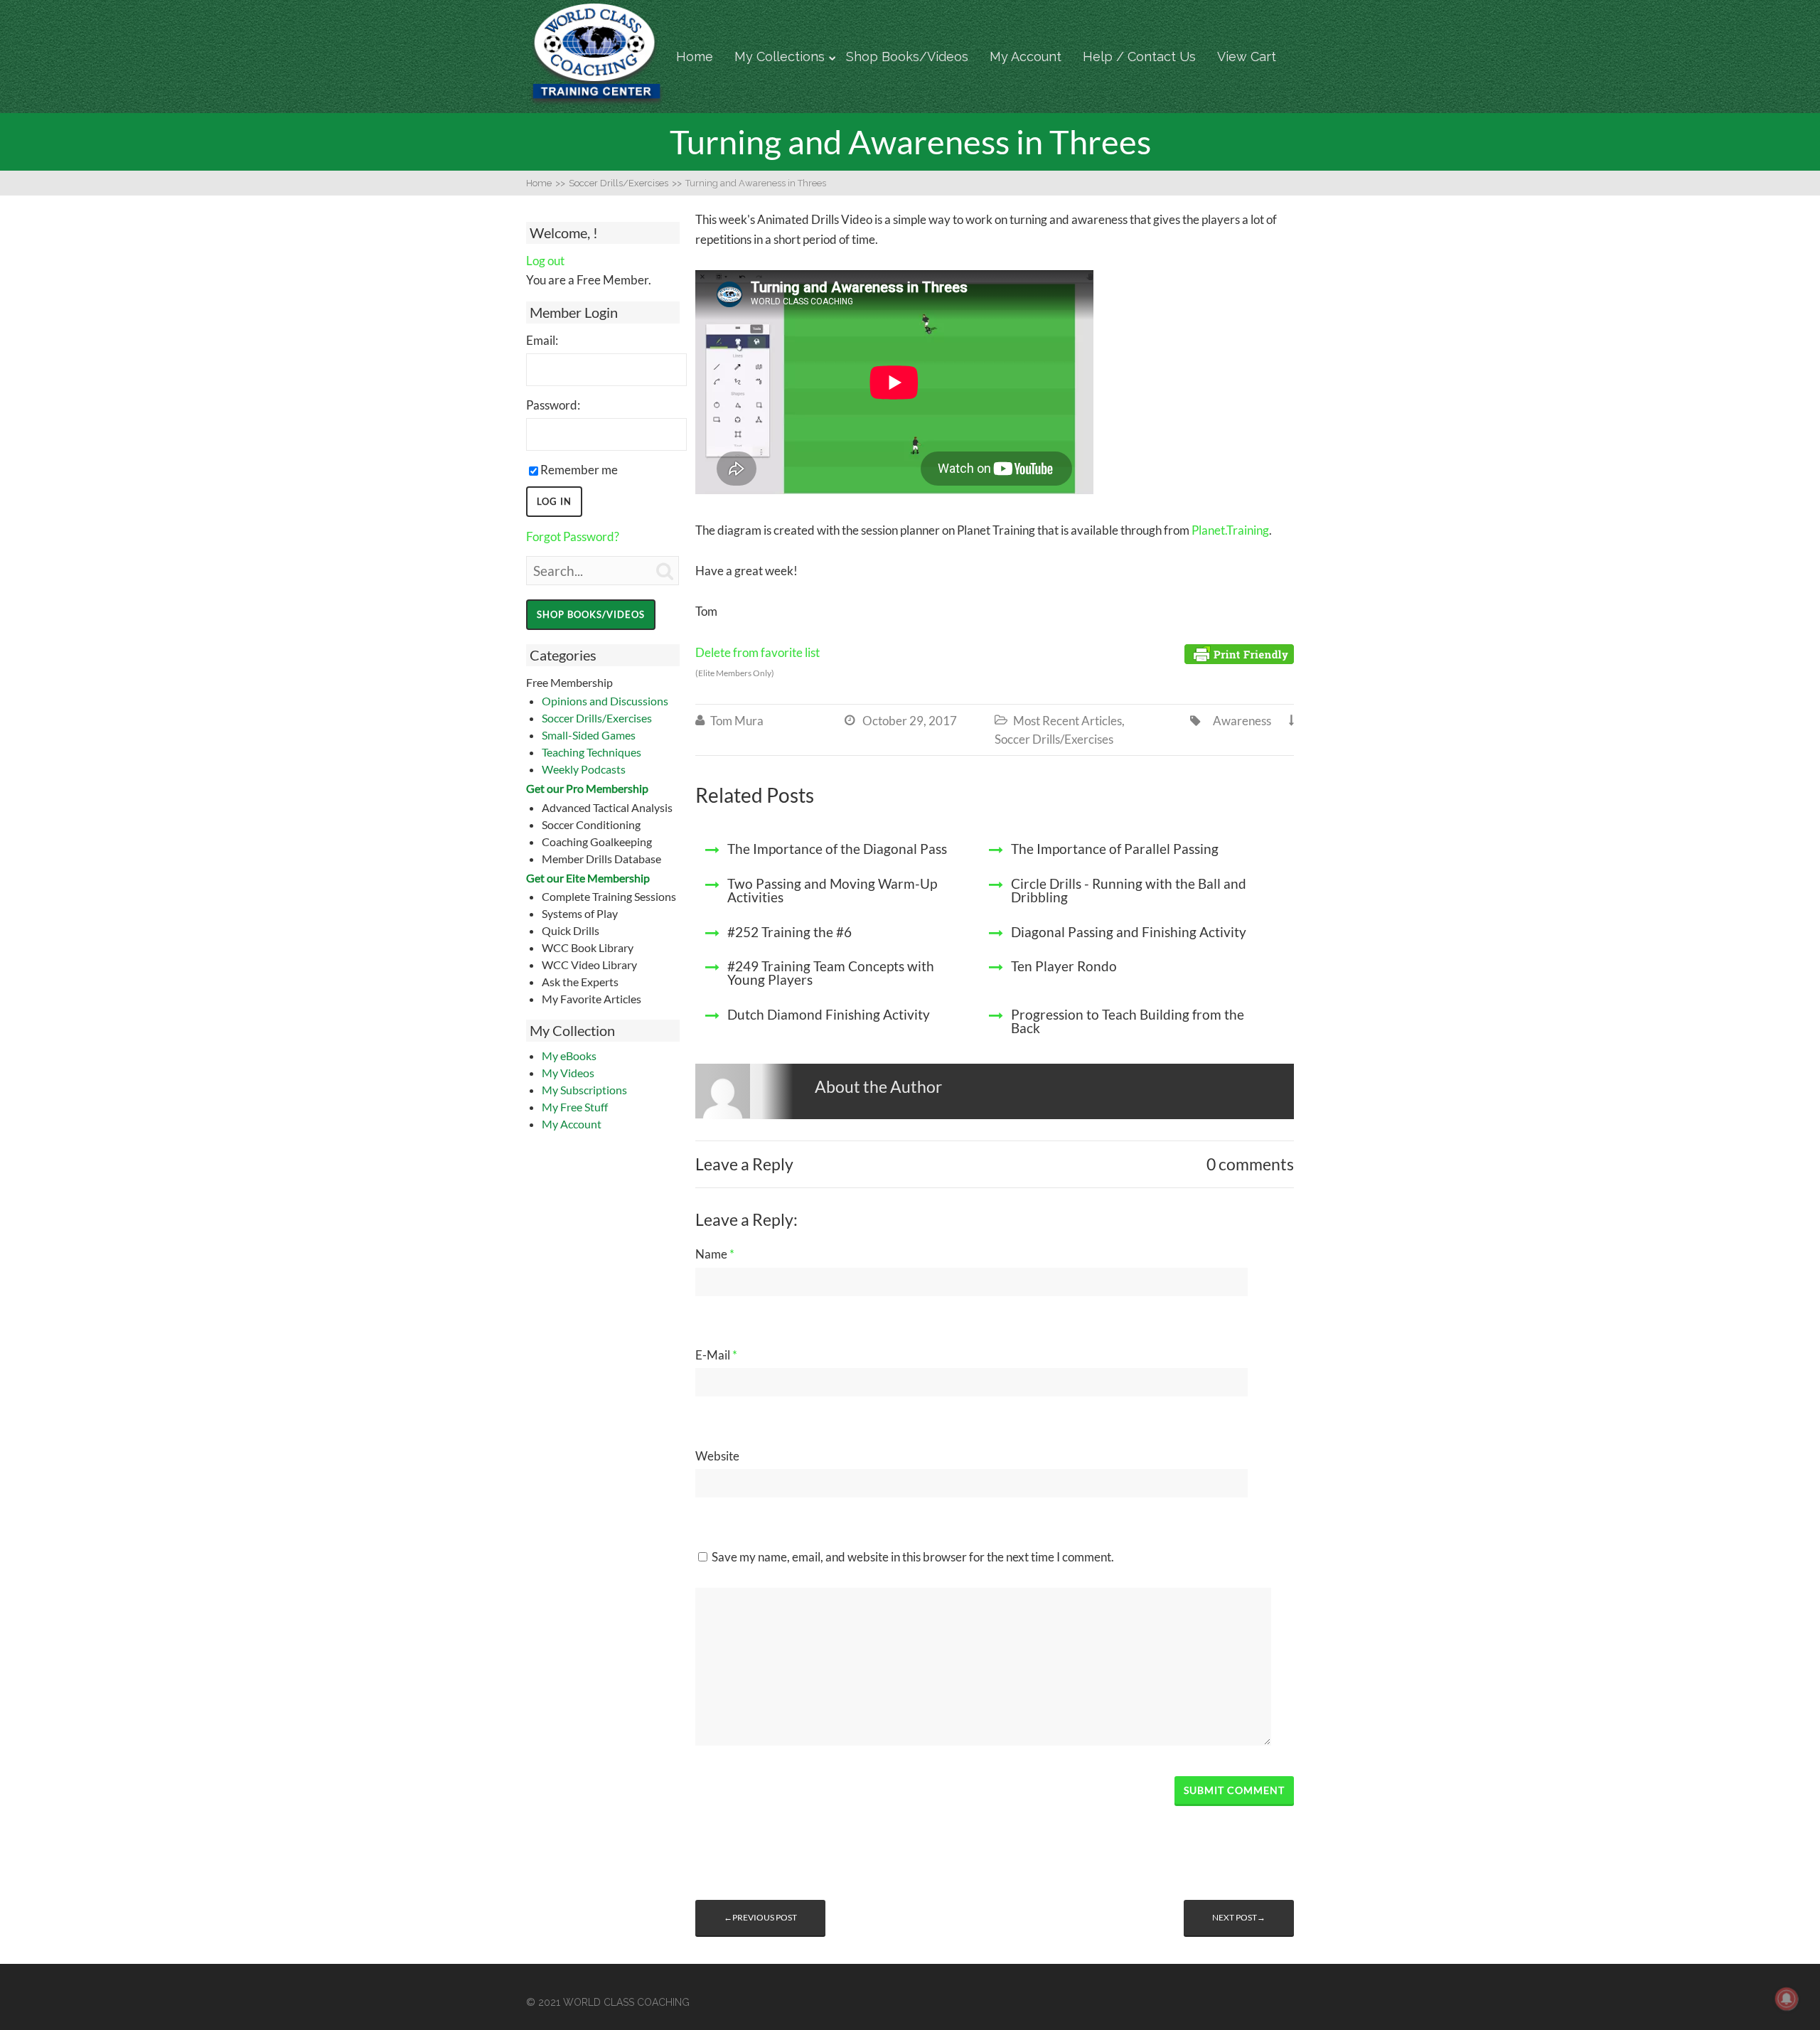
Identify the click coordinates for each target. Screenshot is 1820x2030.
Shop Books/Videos (907, 57)
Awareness (1242, 721)
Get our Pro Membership (587, 788)
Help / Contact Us (1139, 57)
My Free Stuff (575, 1107)
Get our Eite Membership (588, 878)
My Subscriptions (584, 1090)
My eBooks (569, 1056)
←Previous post (760, 1917)
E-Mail (716, 1355)
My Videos (568, 1073)
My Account (1026, 57)
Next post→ (1239, 1917)
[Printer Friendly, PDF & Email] (1239, 653)
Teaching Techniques (591, 752)
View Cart (1247, 57)
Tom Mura (737, 721)
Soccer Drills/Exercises (597, 718)
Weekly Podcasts (584, 769)
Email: (542, 340)
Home (695, 57)
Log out (545, 261)
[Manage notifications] (1787, 1999)
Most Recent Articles (1067, 721)
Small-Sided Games (589, 735)
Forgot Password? (573, 536)
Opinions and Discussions (605, 701)
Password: (553, 405)
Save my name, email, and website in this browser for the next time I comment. (913, 1557)
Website (717, 1456)
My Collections (780, 57)
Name (715, 1254)
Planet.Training (1230, 530)
